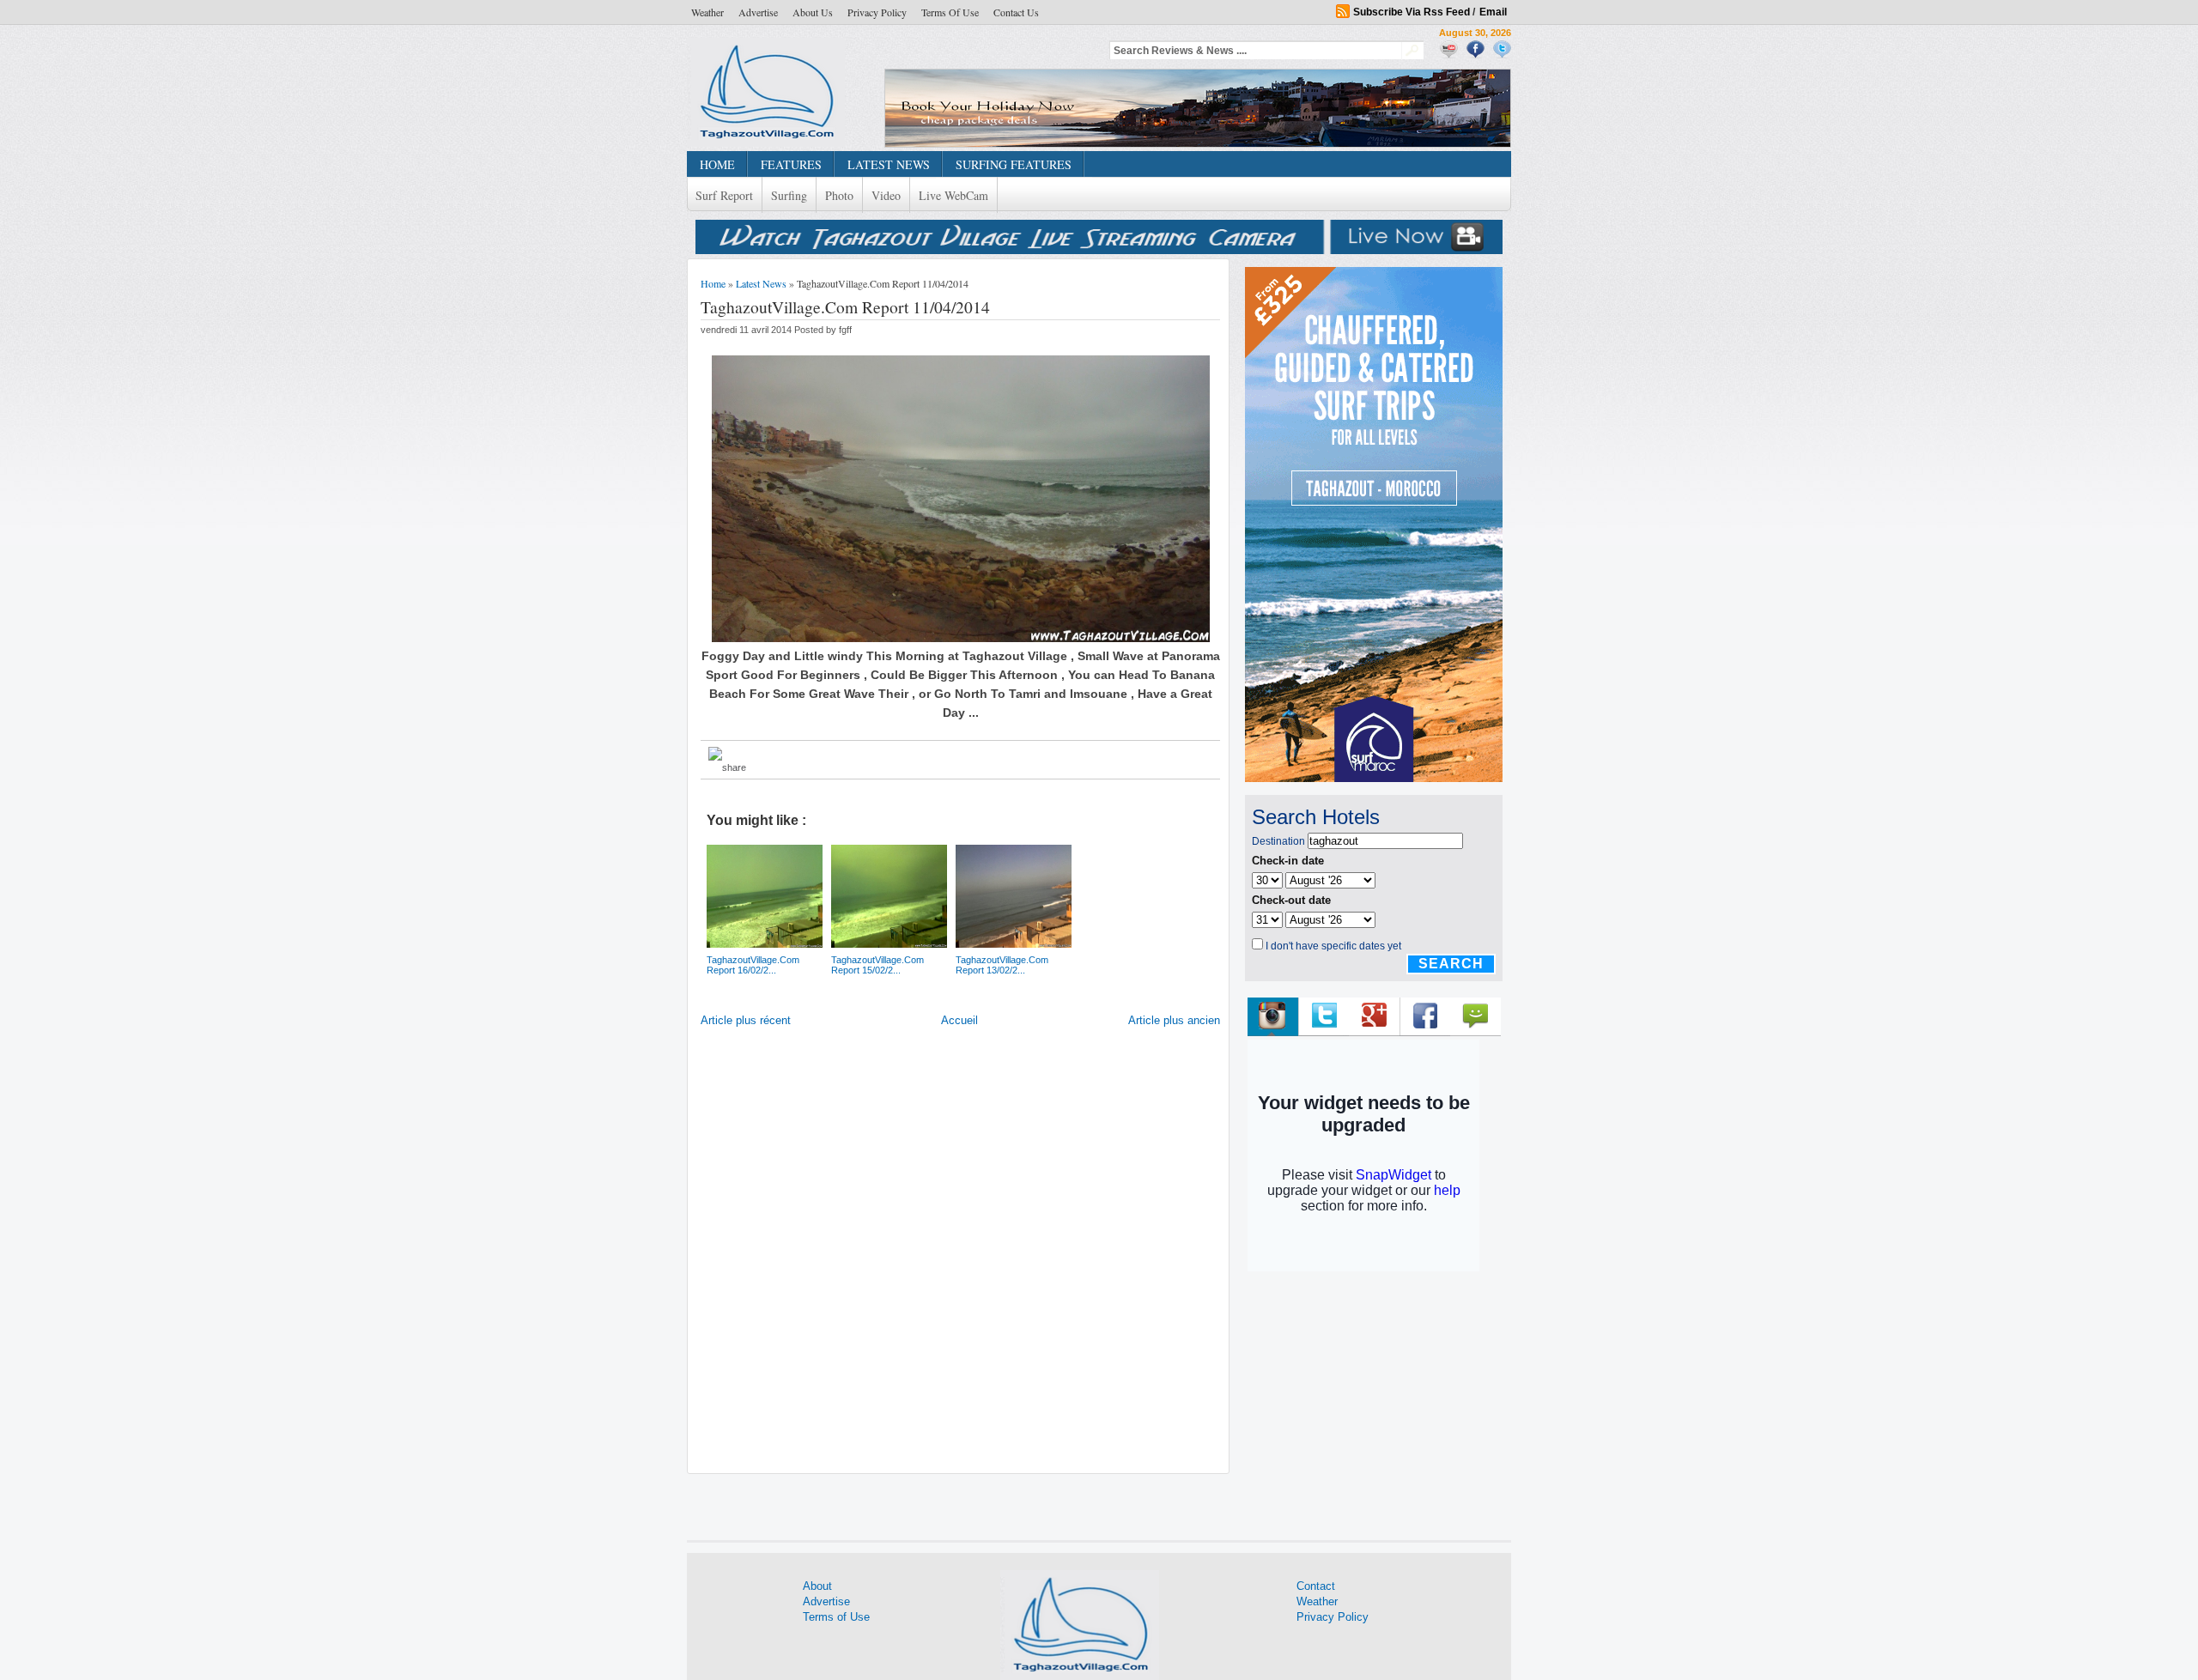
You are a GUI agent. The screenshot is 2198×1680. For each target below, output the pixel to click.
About (817, 1586)
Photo (839, 195)
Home (713, 283)
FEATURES (791, 164)
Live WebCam (953, 195)
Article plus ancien (1174, 1020)
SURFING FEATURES (1014, 164)
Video (886, 195)
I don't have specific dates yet (1333, 946)
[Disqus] (960, 1254)
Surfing (789, 195)
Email (1493, 12)
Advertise (758, 12)
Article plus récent (746, 1020)
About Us (813, 12)
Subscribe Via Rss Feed (1412, 12)
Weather (707, 12)
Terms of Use (950, 12)
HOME (717, 164)
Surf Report (724, 195)
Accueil (959, 1020)
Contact (1316, 1586)
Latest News (761, 283)
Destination (1278, 841)
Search (1451, 964)
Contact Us (1016, 12)
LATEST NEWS (889, 164)
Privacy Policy (877, 12)
